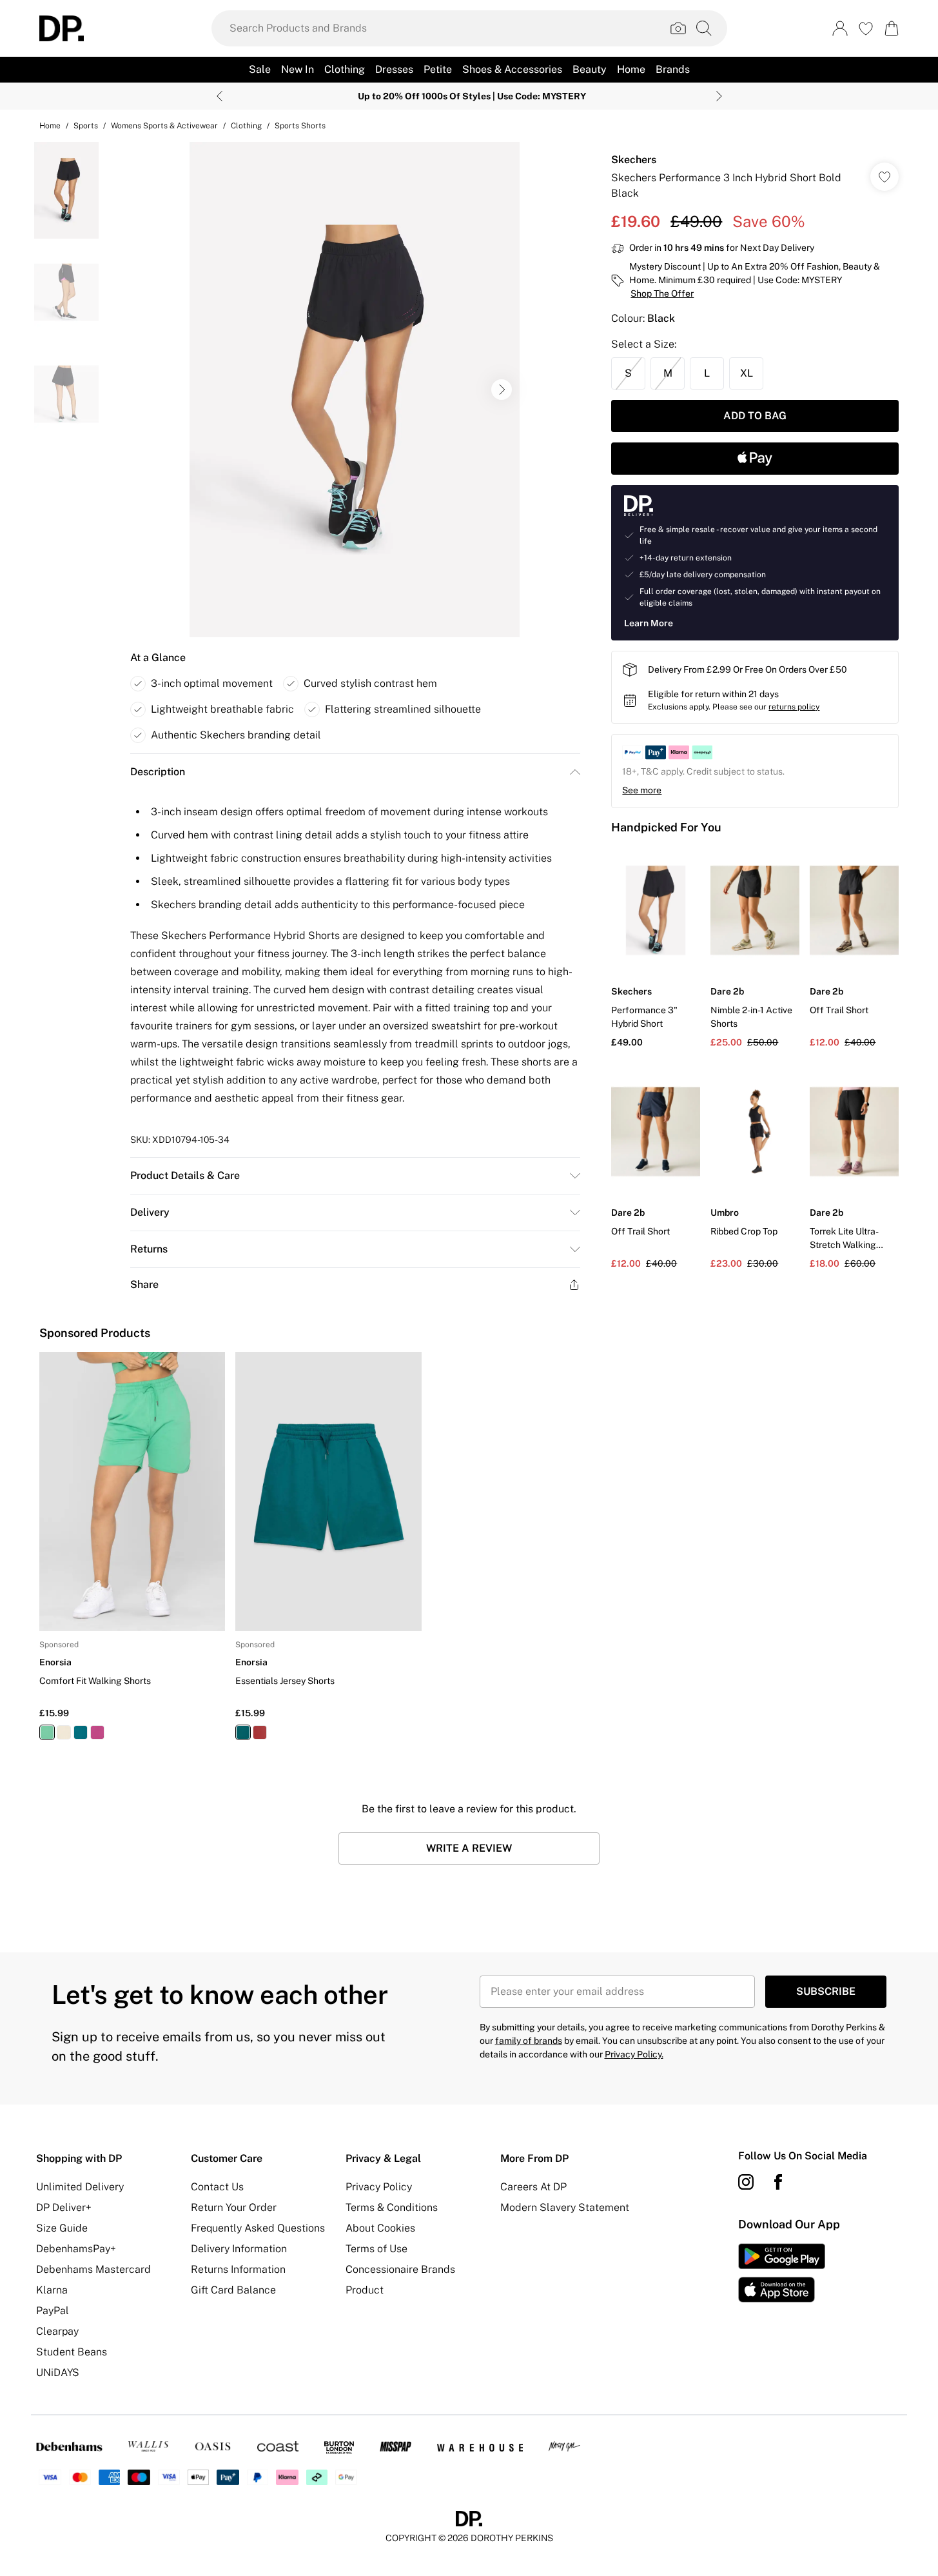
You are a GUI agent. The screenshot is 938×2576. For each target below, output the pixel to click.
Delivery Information (239, 2249)
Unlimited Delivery (80, 2187)
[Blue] (81, 1732)
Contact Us (217, 2187)
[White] (64, 1732)
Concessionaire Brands (400, 2269)
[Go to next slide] (502, 390)
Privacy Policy (379, 2187)
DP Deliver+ (64, 2207)
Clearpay (57, 2331)
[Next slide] (719, 96)
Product (365, 2290)
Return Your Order (234, 2207)
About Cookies (380, 2228)
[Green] (47, 1732)
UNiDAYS (58, 2373)
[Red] (97, 1732)
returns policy (794, 707)
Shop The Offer (662, 293)
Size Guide (62, 2228)
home (50, 126)
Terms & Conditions (392, 2207)
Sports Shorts (300, 126)
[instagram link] (746, 2182)
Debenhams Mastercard (93, 2269)
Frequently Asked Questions (258, 2228)
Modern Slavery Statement (565, 2207)
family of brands (529, 2041)
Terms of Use (376, 2249)
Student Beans (72, 2352)
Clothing (246, 126)
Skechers (634, 160)
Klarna (52, 2290)
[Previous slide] (220, 96)
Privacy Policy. (634, 2054)
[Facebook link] (778, 2182)
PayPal (53, 2311)
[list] (355, 390)
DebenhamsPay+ (76, 2249)
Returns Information (238, 2269)
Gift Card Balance (233, 2290)
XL (747, 373)
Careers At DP (533, 2187)
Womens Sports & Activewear (164, 126)
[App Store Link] (782, 2273)
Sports (86, 126)
